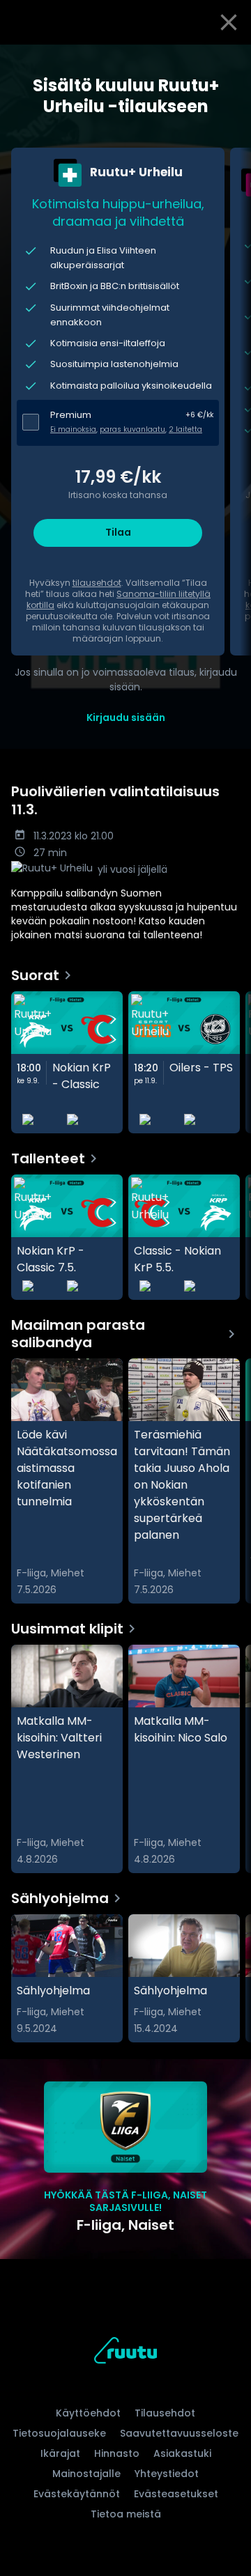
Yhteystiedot (167, 2474)
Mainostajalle (86, 2474)
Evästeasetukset (176, 2494)
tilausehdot (97, 583)
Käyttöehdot (88, 2413)
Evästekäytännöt (77, 2494)
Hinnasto (117, 2453)
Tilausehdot (165, 2413)
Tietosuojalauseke (59, 2433)
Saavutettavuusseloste (179, 2433)
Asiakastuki (182, 2453)
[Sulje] (229, 22)
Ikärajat (60, 2453)
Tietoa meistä (126, 2514)
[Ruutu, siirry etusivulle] (125, 2353)
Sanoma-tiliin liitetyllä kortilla (119, 599)
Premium (71, 415)
